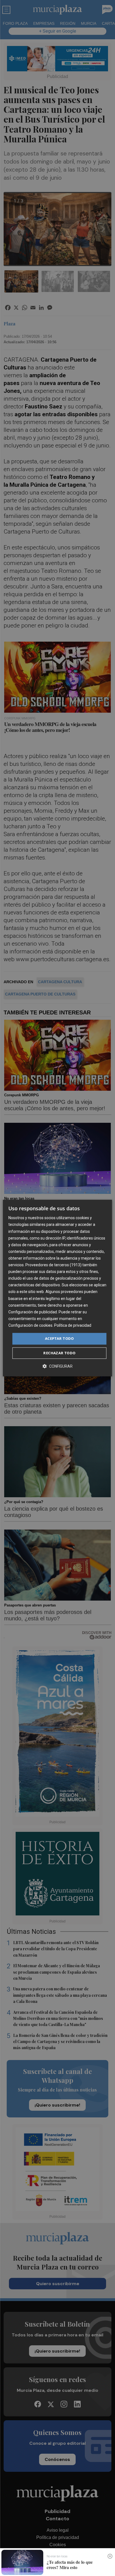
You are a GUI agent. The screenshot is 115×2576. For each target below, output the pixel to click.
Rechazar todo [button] (59, 1353)
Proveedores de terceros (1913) (53, 1265)
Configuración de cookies (30, 1325)
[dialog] (57, 1288)
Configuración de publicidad (33, 1312)
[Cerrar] (110, 2556)
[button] (57, 1366)
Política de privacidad (73, 1325)
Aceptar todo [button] (59, 1338)
